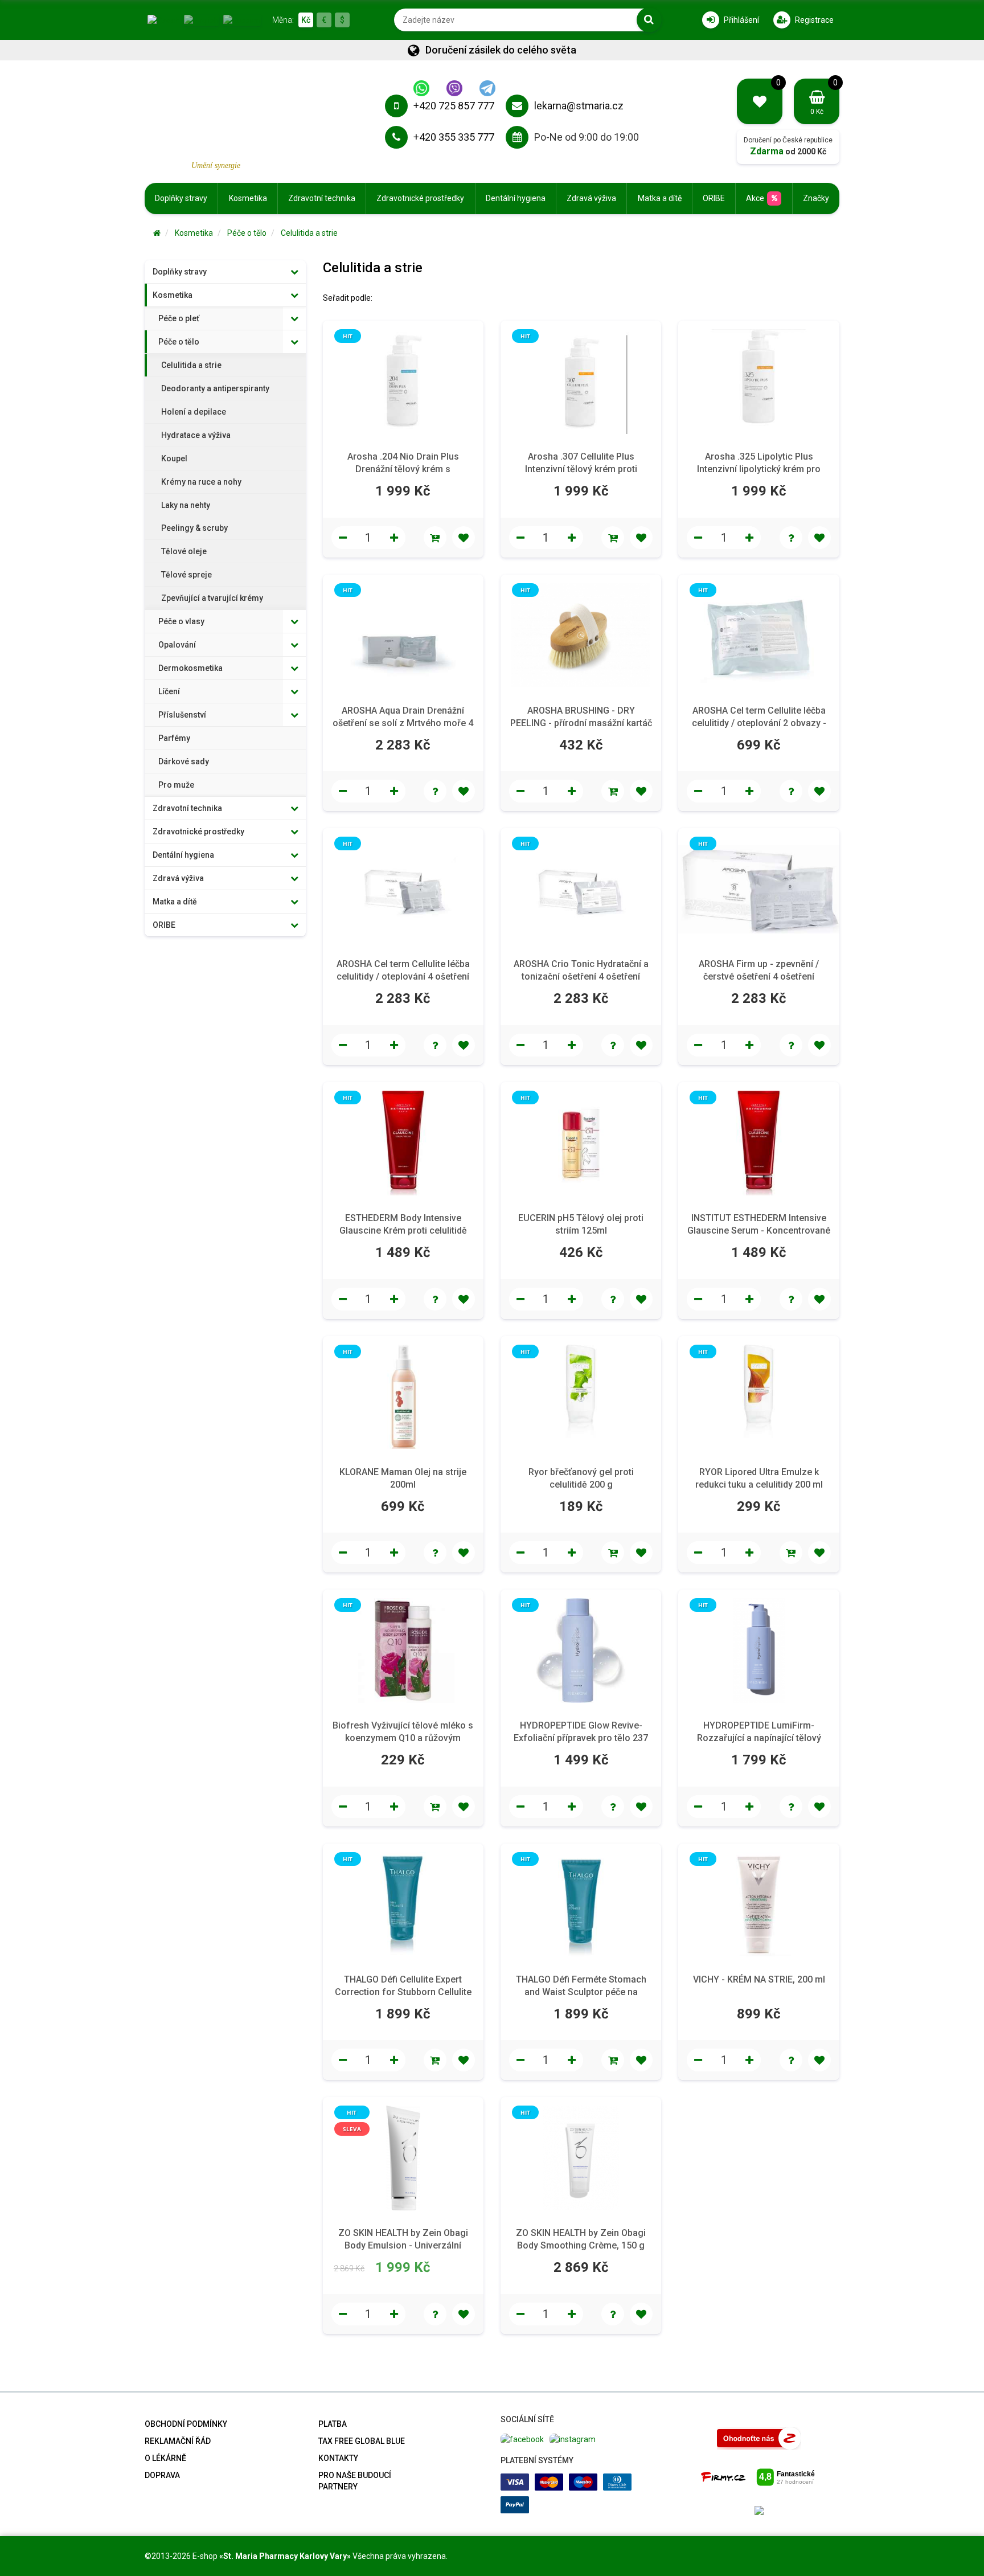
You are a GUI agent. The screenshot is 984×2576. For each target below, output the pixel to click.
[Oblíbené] (464, 538)
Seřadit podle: (348, 298)
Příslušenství (182, 715)
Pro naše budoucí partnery (355, 2481)
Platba (333, 2424)
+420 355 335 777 (454, 137)
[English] (201, 19)
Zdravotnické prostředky (420, 198)
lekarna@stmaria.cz (579, 106)
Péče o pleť (179, 318)
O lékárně (165, 2458)
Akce (755, 198)
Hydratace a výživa (196, 435)
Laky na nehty (186, 505)
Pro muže (176, 785)
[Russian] (242, 19)
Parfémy (174, 738)
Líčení (169, 691)
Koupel (174, 458)
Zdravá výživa (591, 198)
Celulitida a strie (309, 233)
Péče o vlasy (181, 621)
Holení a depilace (194, 412)
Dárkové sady (184, 761)
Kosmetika (248, 198)
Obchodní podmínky (186, 2424)
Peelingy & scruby (194, 528)
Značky (816, 198)
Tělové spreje (186, 575)
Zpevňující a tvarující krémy (212, 598)
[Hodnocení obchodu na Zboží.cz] (759, 2438)
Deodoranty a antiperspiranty (215, 388)
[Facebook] (522, 2438)
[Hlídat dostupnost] (791, 538)
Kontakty (338, 2458)
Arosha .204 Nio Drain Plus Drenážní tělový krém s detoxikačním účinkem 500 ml (403, 469)
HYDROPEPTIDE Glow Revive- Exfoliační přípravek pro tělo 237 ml (581, 1738)
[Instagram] (573, 2438)
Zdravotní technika (322, 198)
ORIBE (714, 198)
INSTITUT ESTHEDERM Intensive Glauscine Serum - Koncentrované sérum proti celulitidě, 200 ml (759, 1230)
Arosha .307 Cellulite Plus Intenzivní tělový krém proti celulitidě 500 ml (581, 469)
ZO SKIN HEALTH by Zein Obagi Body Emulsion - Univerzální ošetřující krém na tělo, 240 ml (403, 2245)
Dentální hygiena (516, 198)
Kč (306, 20)
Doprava (162, 2475)
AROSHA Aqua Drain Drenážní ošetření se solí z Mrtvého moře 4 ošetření (403, 723)
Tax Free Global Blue (362, 2441)
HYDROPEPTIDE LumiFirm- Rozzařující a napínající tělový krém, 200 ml (759, 1738)
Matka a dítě (660, 198)
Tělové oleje (184, 551)
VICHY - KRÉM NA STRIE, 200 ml (759, 1979)
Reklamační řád (178, 2441)
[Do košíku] (435, 538)
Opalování (177, 645)
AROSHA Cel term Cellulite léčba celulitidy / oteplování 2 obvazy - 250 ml (759, 723)
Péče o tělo (247, 233)
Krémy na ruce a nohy (201, 482)
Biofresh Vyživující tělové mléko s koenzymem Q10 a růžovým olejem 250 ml (403, 1738)
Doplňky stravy (181, 198)
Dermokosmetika (190, 668)
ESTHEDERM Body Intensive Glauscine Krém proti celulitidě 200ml (403, 1230)
